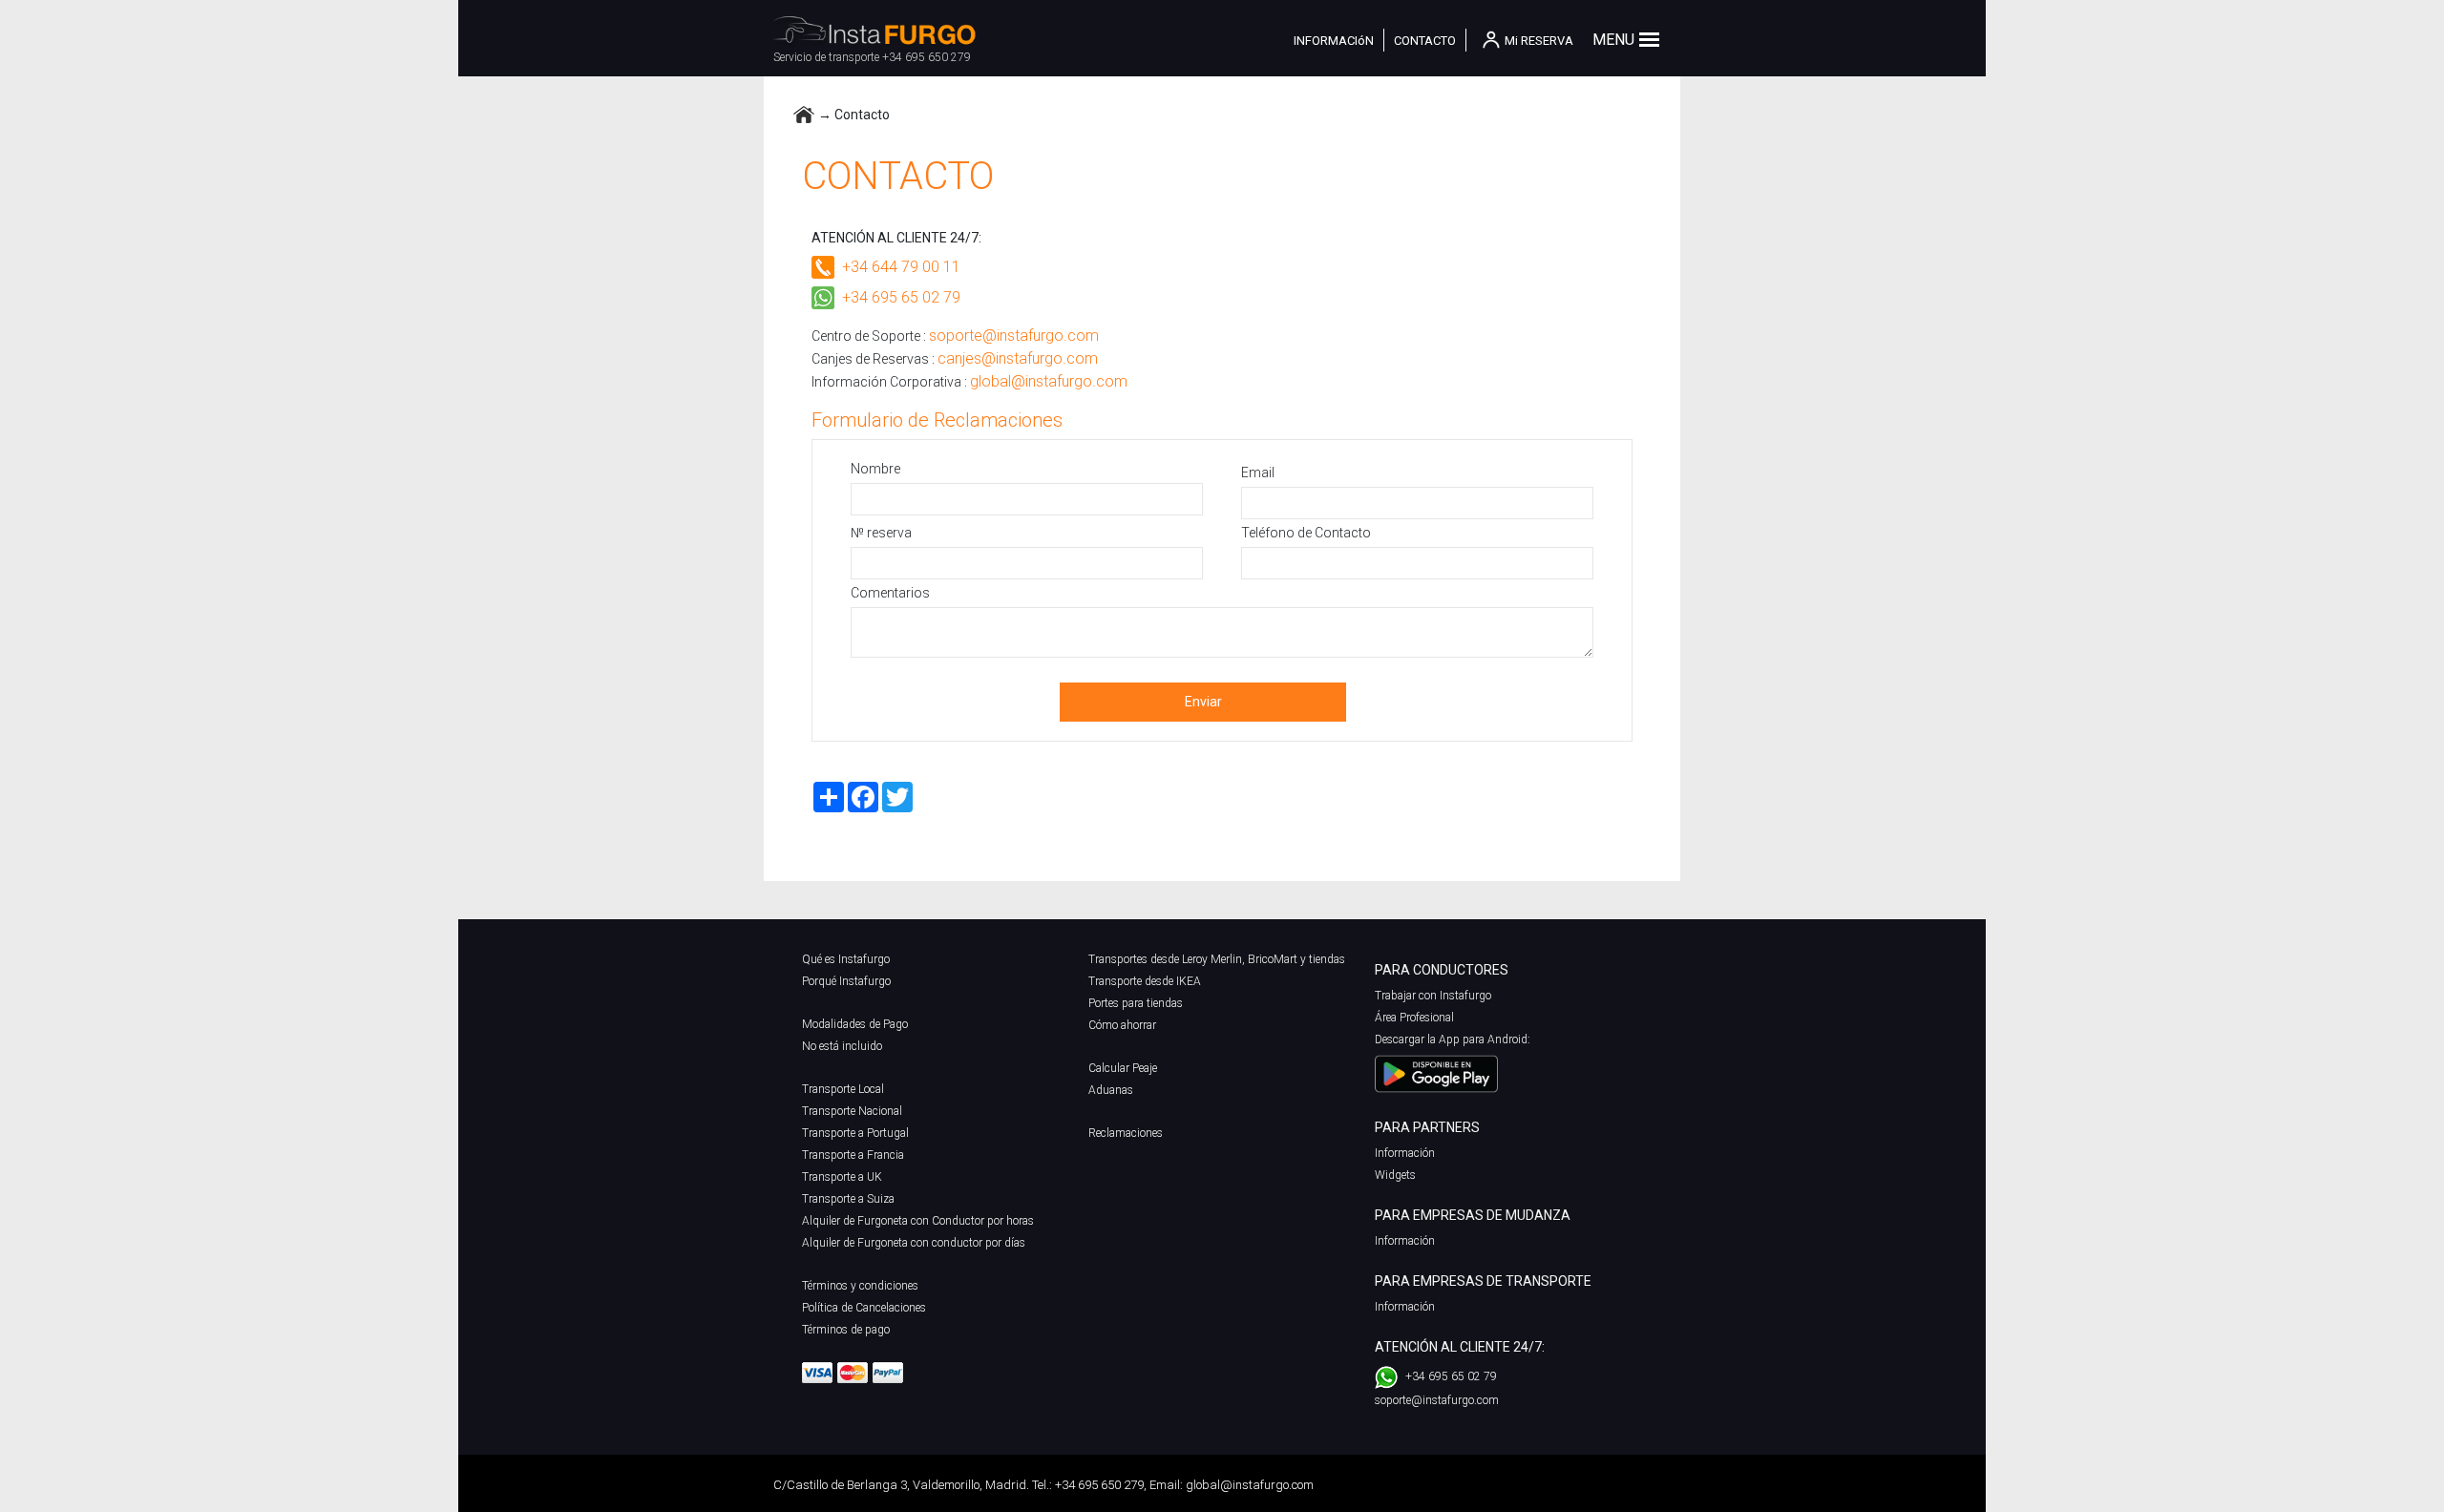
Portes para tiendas (1136, 1003)
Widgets (1395, 1175)
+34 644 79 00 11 (901, 267)
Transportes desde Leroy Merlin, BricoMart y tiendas (1217, 959)
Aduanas (1111, 1090)
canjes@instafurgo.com (1018, 358)
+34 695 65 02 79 (901, 297)
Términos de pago (846, 1330)
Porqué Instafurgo (846, 981)
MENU (1613, 40)
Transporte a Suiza (848, 1199)
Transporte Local (843, 1089)
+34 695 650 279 (927, 57)
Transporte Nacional (852, 1111)
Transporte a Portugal (855, 1133)
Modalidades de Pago (855, 1024)
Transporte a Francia (853, 1155)
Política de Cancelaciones (864, 1308)
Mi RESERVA (1539, 41)
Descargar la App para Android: (1453, 1039)
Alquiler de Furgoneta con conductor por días (914, 1243)
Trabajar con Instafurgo (1433, 996)
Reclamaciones (1126, 1133)
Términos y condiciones (860, 1286)
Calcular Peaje (1123, 1068)
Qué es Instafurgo (846, 959)
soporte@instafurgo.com (1014, 336)
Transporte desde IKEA (1145, 981)
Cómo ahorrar (1122, 1025)
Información (1405, 1153)
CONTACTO (1425, 41)
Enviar (1203, 702)
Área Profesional (1414, 1018)
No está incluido (842, 1046)
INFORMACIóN (1334, 41)
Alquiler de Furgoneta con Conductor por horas (918, 1221)
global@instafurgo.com (1049, 381)
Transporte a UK (842, 1177)
